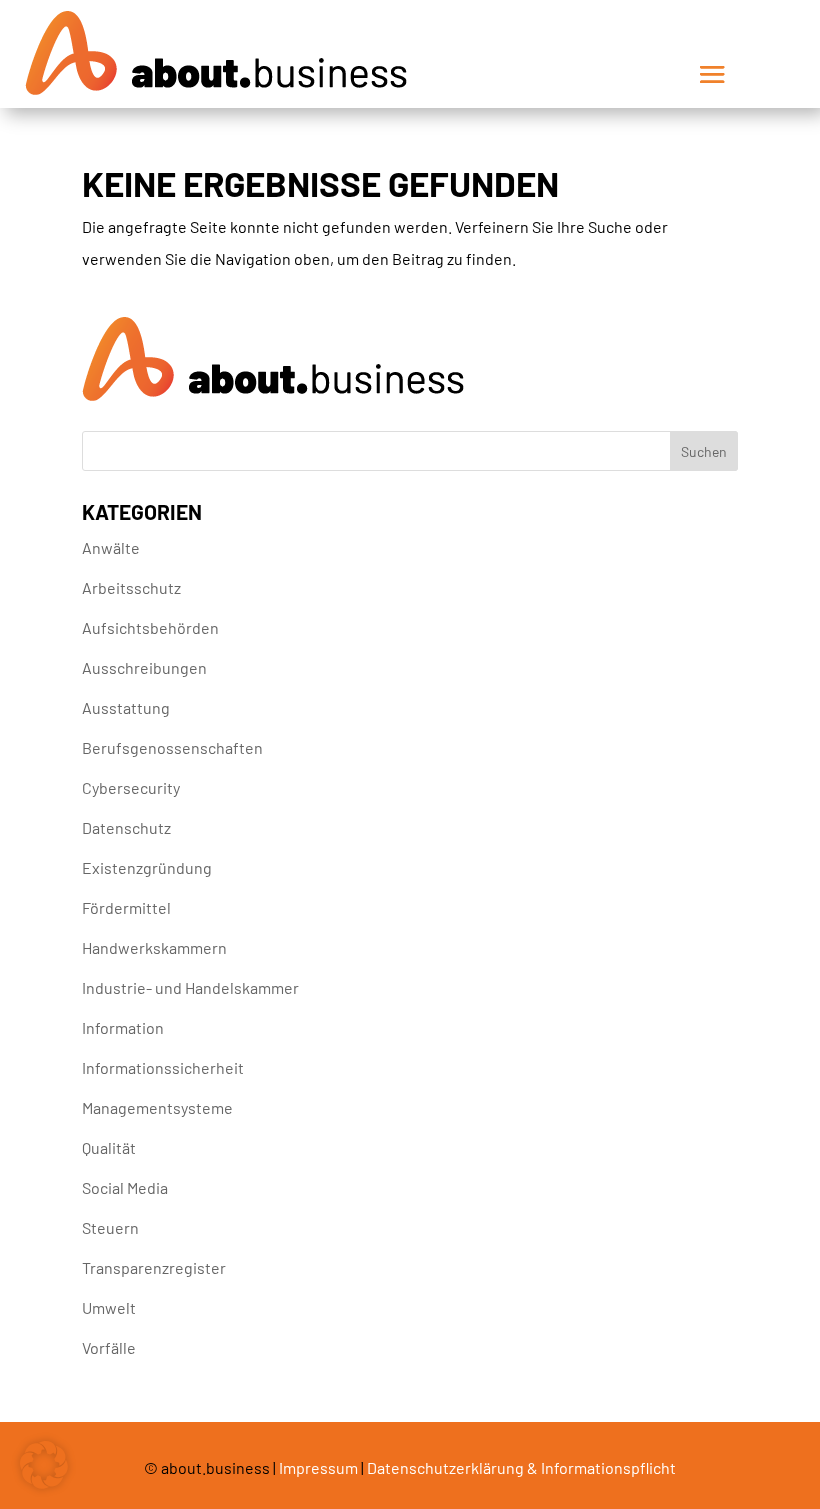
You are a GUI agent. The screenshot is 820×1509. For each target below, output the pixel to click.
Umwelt (109, 1307)
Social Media (125, 1187)
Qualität (109, 1147)
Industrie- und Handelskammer (190, 987)
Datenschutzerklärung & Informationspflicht (521, 1467)
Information (123, 1027)
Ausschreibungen (144, 667)
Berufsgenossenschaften (172, 747)
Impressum (318, 1467)
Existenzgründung (147, 867)
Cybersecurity (131, 787)
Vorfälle (109, 1347)
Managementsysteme (157, 1107)
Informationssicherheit (163, 1067)
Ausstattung (126, 707)
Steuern (110, 1227)
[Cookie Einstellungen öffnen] (44, 1482)
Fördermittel (126, 907)
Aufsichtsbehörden (150, 627)
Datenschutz (126, 827)
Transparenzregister (154, 1267)
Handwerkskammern (154, 947)
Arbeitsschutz (131, 587)
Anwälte (111, 547)
